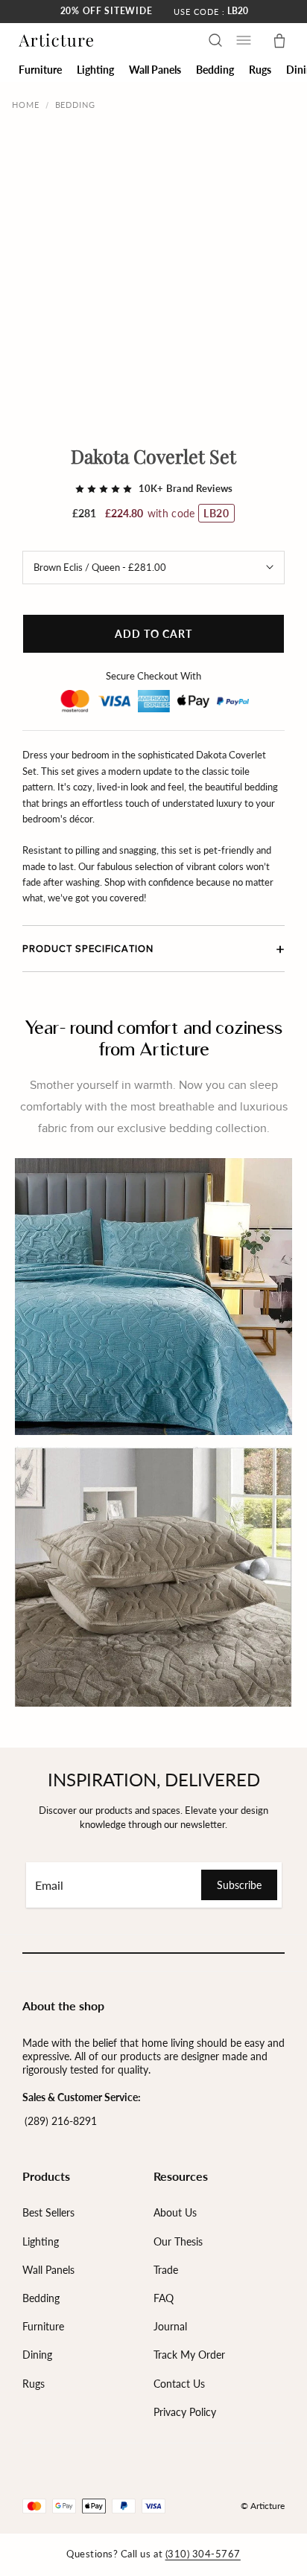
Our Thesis (178, 2241)
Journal (170, 2326)
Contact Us (179, 2384)
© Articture (263, 2506)
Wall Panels (48, 2270)
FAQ (164, 2298)
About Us (175, 2212)
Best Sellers (48, 2212)
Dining (37, 2355)
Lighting (41, 2241)
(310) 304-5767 (203, 2554)
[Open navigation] (244, 40)
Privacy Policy (185, 2412)
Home (26, 105)
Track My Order (189, 2355)
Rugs (34, 2384)
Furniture (43, 2326)
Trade (166, 2270)
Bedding (75, 105)
